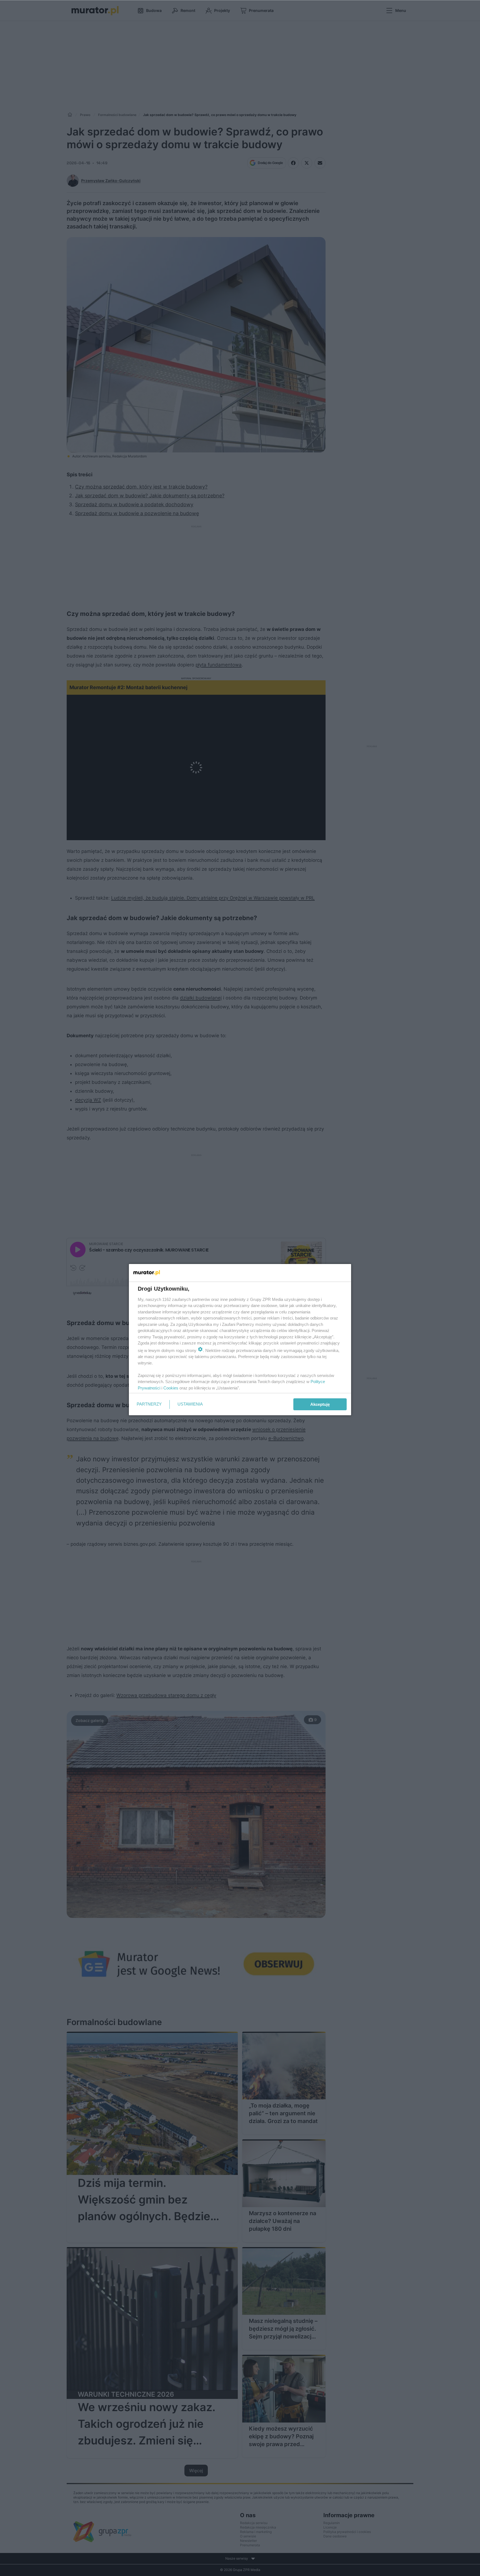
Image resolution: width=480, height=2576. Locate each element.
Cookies (171, 1388)
